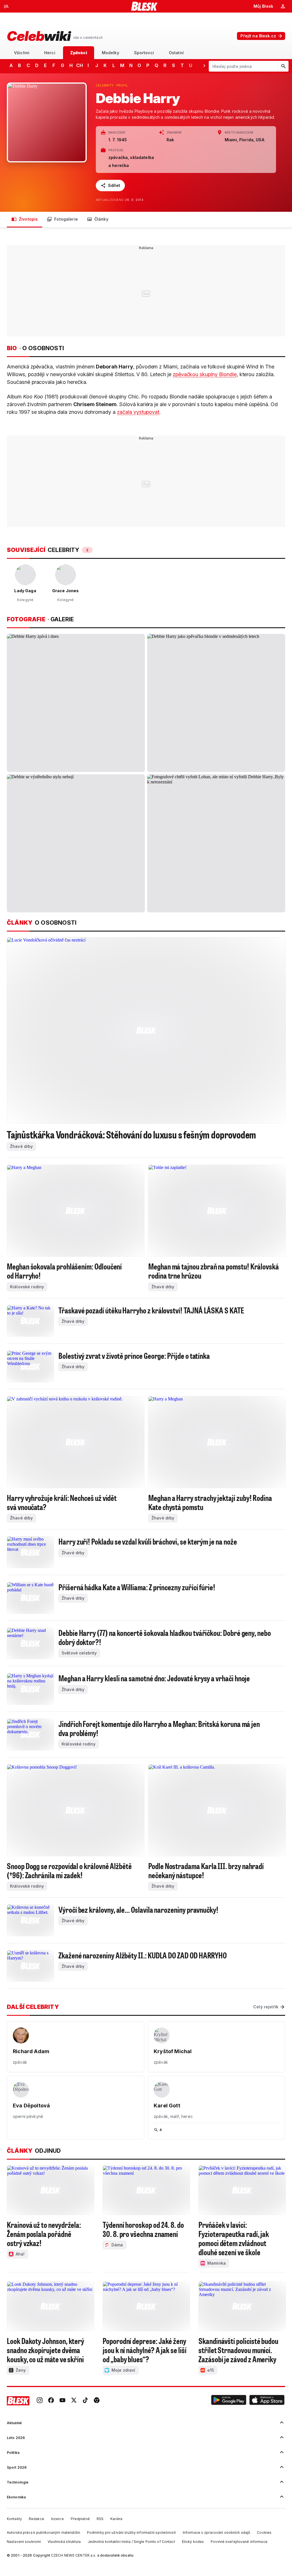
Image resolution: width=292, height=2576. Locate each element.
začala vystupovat (138, 412)
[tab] (22, 53)
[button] (229, 2401)
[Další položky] (204, 65)
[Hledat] (283, 66)
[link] (40, 2401)
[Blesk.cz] (144, 6)
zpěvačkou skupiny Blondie (205, 374)
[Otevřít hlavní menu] (6, 6)
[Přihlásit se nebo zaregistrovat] (283, 6)
